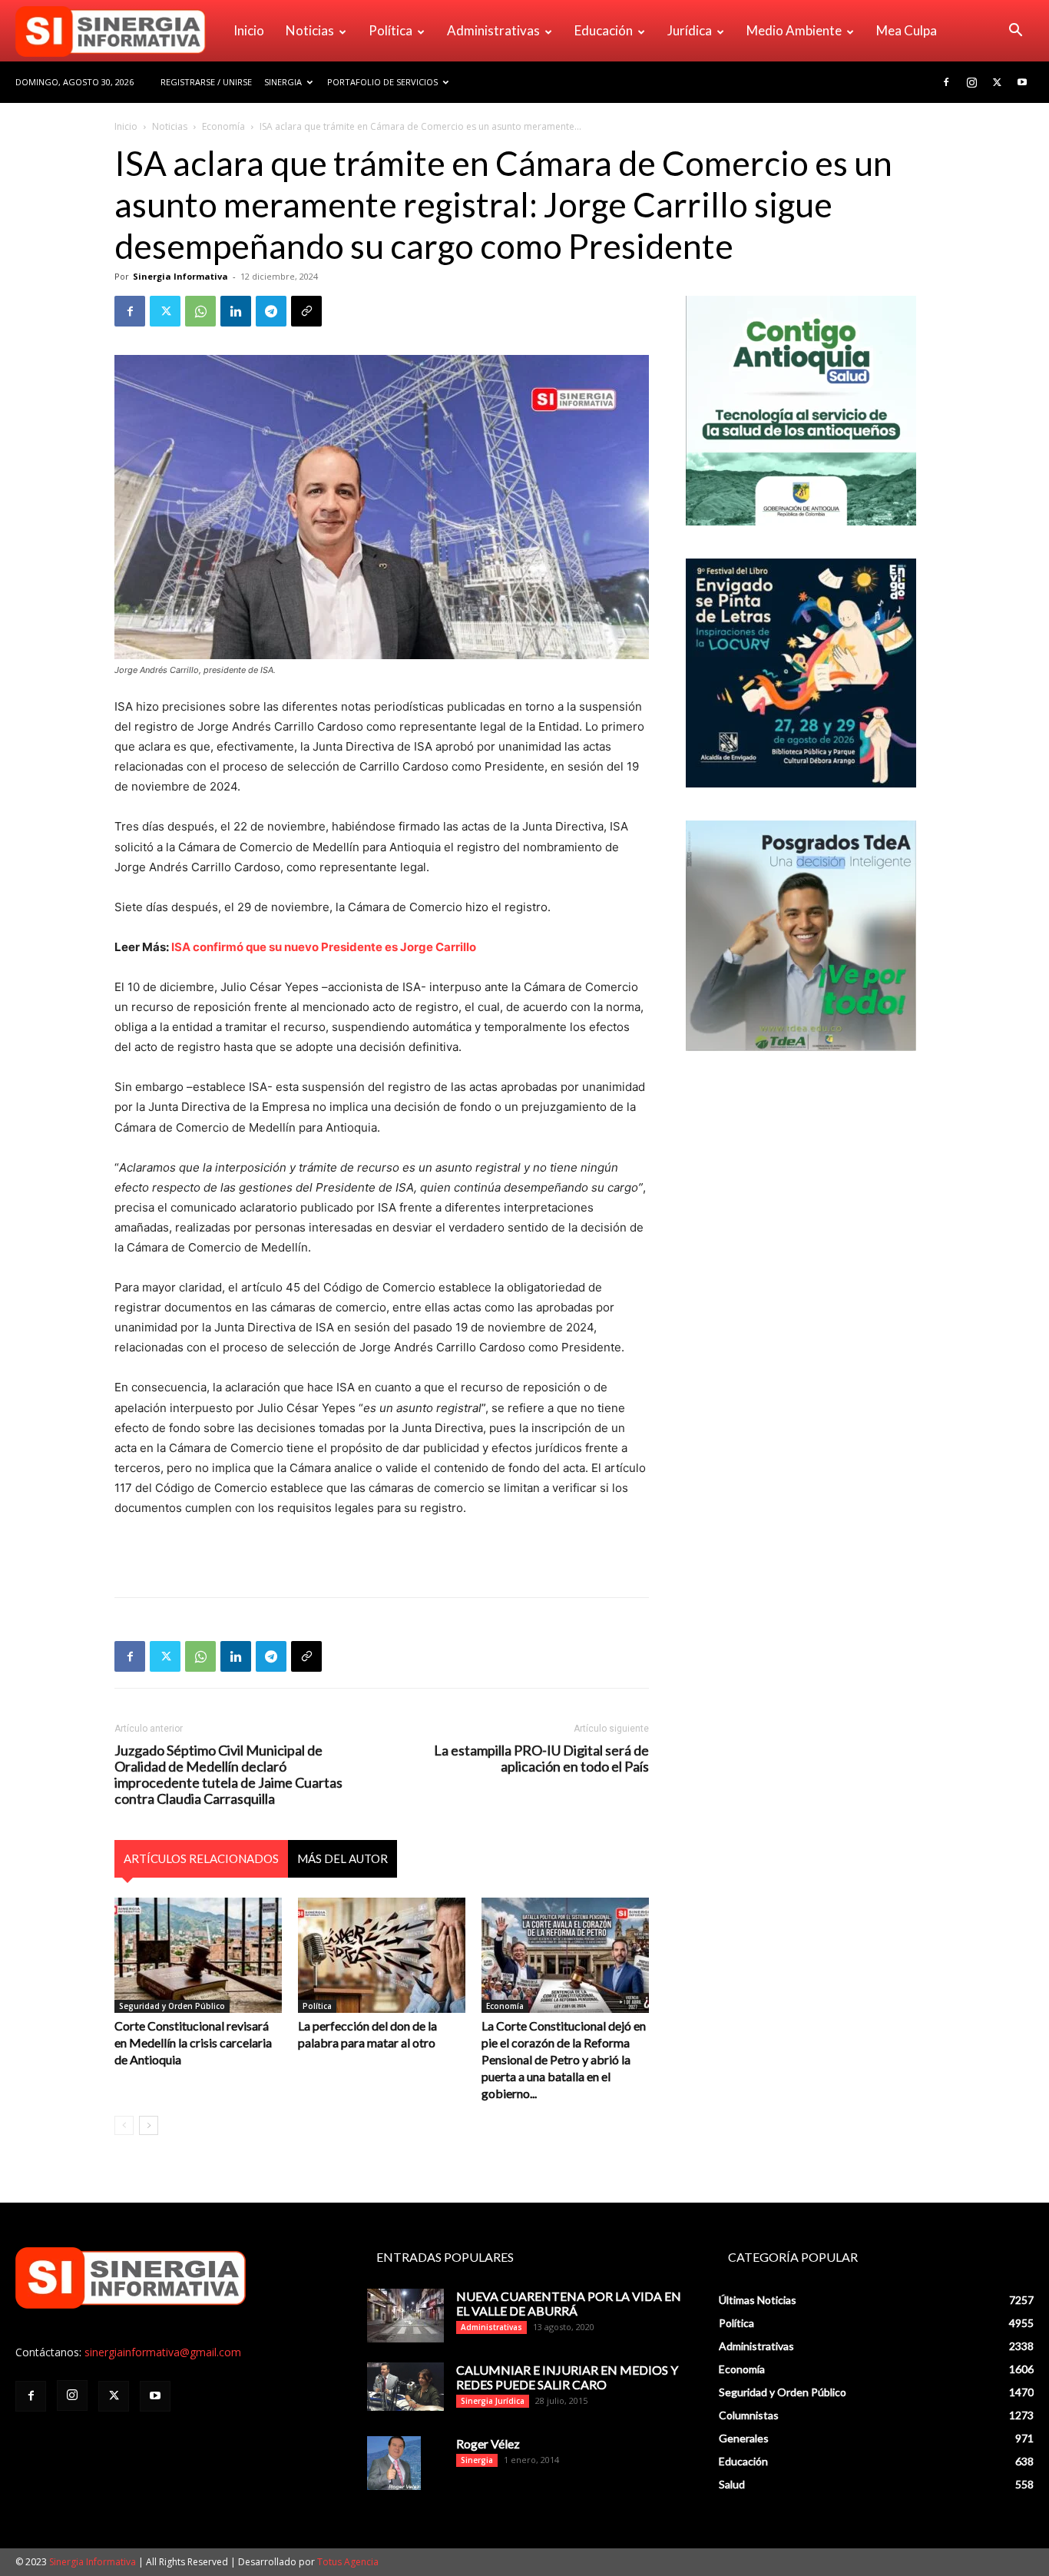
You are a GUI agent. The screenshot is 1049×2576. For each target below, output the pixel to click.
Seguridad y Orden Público (172, 2006)
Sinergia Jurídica (493, 2401)
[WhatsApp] (200, 311)
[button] (1015, 32)
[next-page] (149, 2125)
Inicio (249, 30)
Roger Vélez (488, 2443)
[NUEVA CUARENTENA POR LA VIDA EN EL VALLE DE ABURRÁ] (405, 2316)
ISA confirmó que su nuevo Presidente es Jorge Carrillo (324, 947)
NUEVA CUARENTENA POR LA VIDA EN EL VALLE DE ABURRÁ (569, 2303)
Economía (223, 126)
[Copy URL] (306, 311)
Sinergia (283, 82)
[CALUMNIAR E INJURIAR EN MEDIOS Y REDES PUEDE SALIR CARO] (405, 2387)
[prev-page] (124, 2125)
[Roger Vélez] (394, 2463)
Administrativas (493, 30)
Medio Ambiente (794, 30)
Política (390, 30)
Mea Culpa (907, 30)
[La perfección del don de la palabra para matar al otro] (382, 1955)
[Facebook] (946, 82)
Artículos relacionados (201, 1858)
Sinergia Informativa (180, 276)
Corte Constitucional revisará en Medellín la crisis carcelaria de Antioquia (193, 2042)
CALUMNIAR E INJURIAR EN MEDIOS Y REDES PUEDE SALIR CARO (567, 2377)
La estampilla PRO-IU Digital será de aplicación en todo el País (541, 1759)
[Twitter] (997, 82)
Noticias (310, 30)
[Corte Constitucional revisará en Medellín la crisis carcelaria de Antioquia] (198, 1955)
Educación (604, 30)
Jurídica (690, 30)
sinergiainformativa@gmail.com (163, 2352)
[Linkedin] (236, 311)
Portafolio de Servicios (382, 82)
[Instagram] (971, 82)
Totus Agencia (348, 2562)
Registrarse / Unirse (206, 82)
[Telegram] (271, 311)
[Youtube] (1022, 82)
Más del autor (342, 1858)
